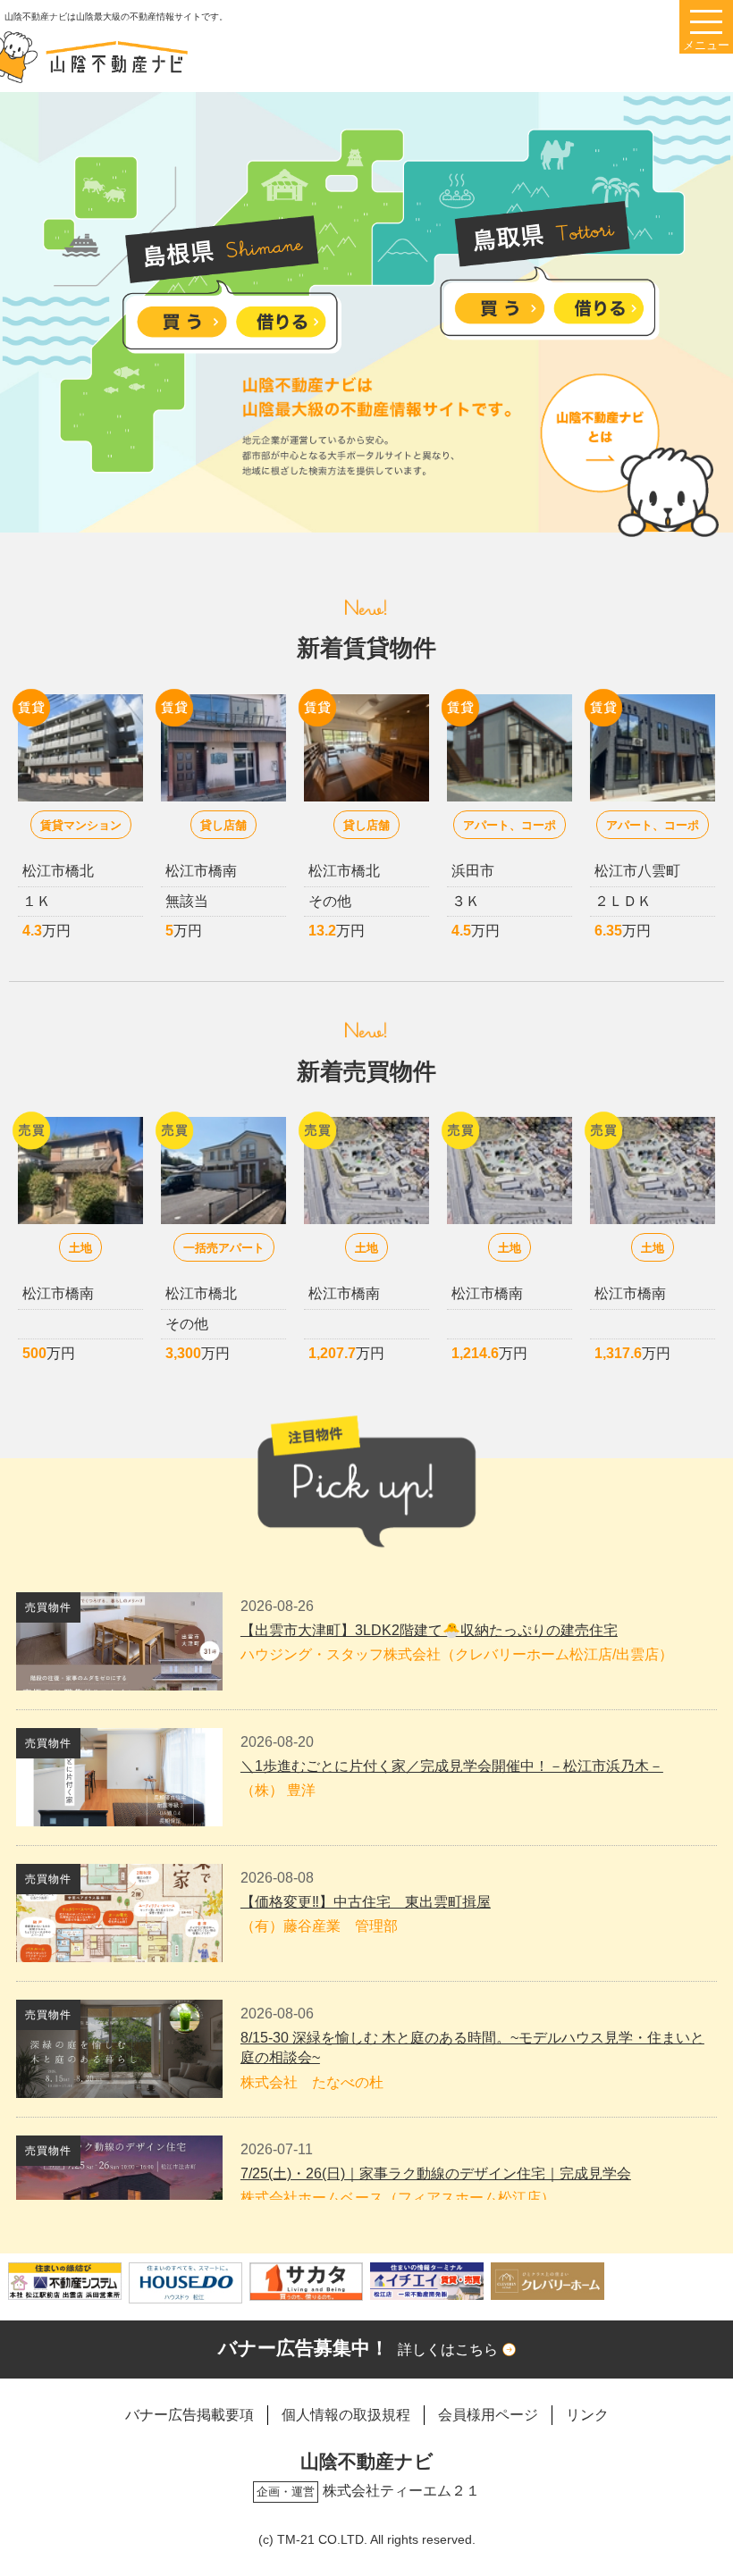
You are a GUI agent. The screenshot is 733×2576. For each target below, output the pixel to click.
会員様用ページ (488, 2415)
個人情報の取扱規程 (346, 2415)
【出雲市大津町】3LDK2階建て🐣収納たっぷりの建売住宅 (429, 1630)
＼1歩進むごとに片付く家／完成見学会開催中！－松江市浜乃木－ (452, 1766)
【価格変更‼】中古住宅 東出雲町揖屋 (366, 1902)
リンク (587, 2415)
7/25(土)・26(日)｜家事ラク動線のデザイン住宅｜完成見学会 (436, 2173)
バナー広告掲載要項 (190, 2415)
